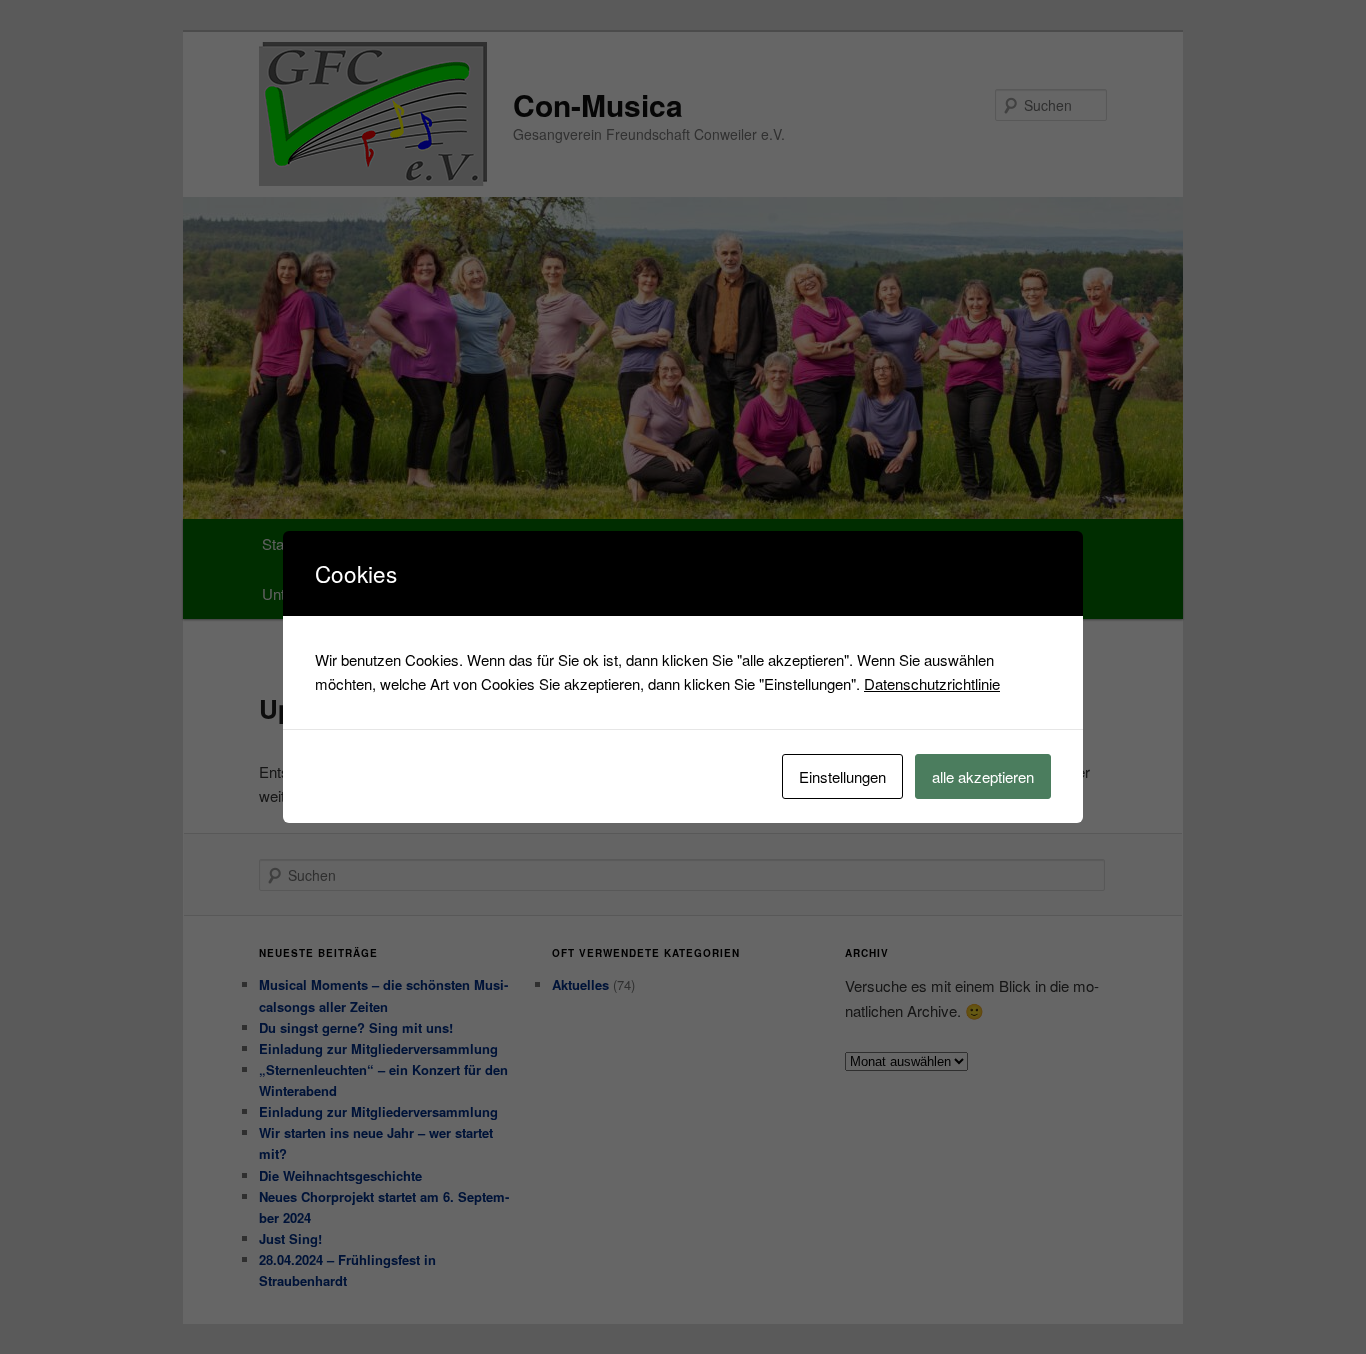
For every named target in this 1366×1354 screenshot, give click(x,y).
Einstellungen (842, 776)
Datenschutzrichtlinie (932, 683)
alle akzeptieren (983, 776)
